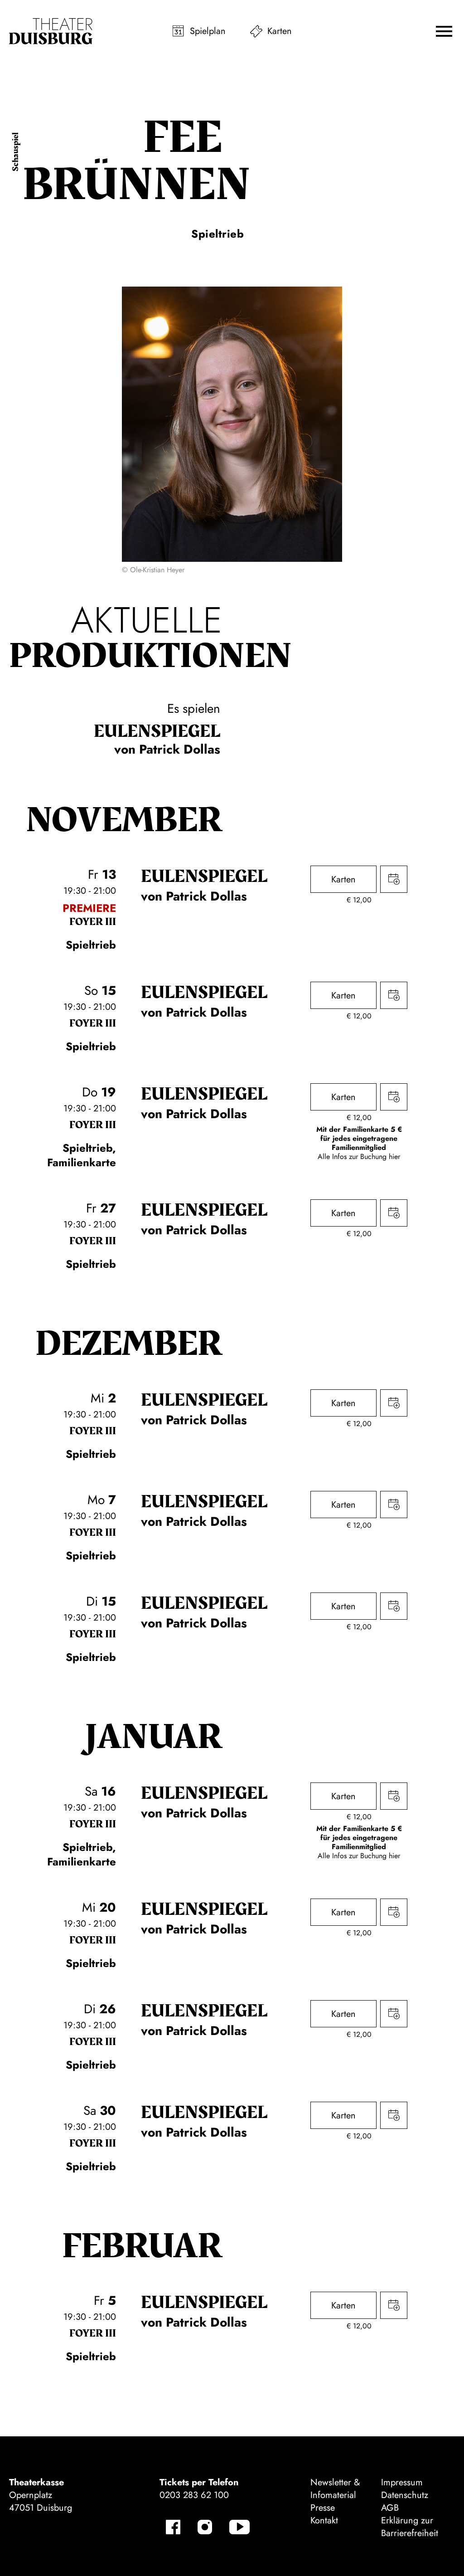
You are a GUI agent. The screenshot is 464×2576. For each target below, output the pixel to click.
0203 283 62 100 (194, 2495)
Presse (323, 2508)
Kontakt (324, 2520)
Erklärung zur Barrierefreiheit (410, 2527)
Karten (280, 31)
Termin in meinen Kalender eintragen (394, 879)
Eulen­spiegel (157, 731)
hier (394, 1157)
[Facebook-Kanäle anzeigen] (173, 2527)
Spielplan (208, 31)
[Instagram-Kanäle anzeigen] (205, 2527)
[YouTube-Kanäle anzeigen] (239, 2527)
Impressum (402, 2482)
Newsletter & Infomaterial (335, 2489)
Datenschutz (405, 2495)
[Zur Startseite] (51, 31)
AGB (390, 2508)
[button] (444, 31)
